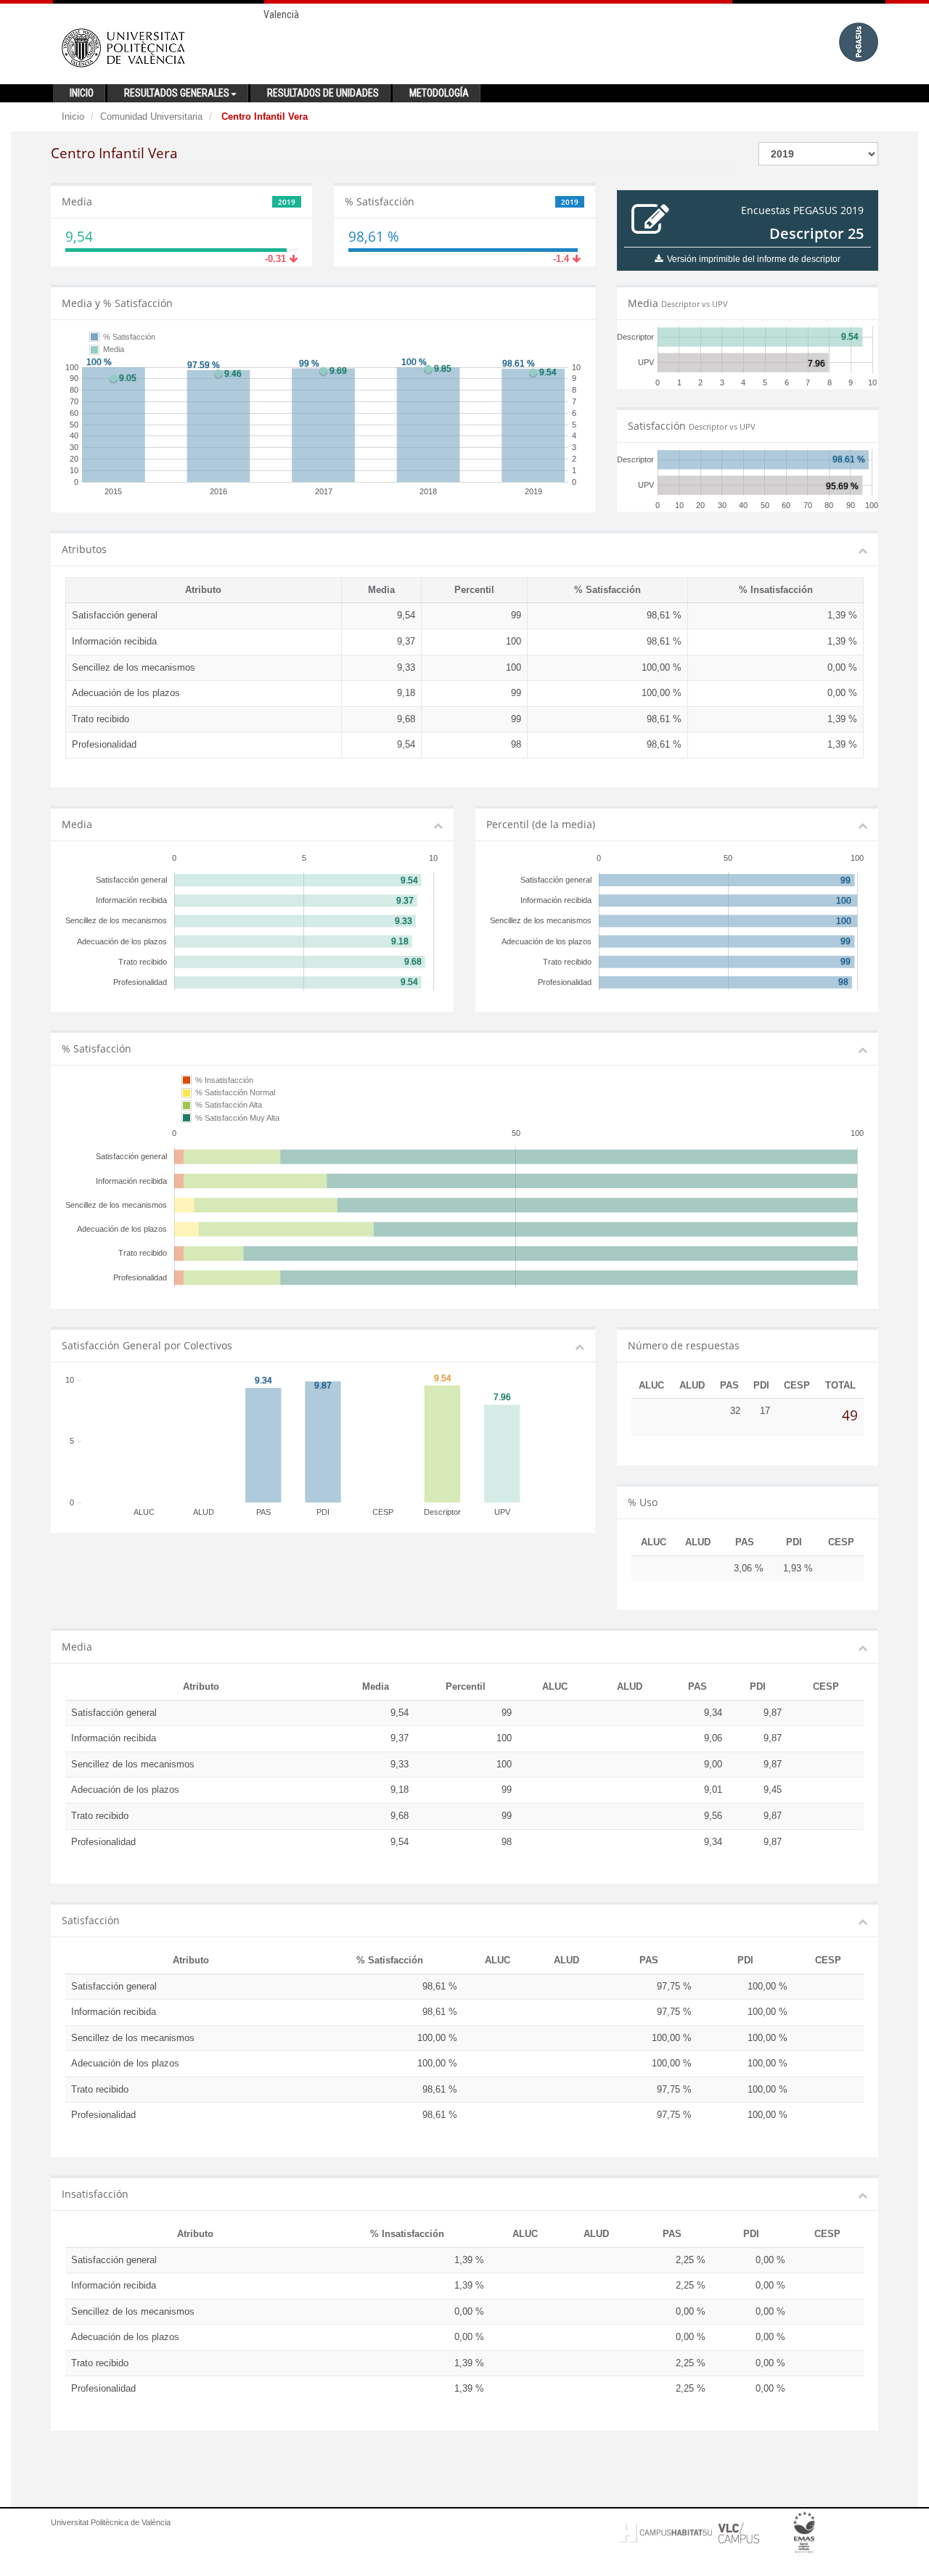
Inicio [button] (82, 93)
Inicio (73, 116)
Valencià (281, 15)
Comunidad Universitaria (151, 116)
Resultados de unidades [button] (323, 93)
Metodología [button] (439, 93)
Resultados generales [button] (177, 93)
